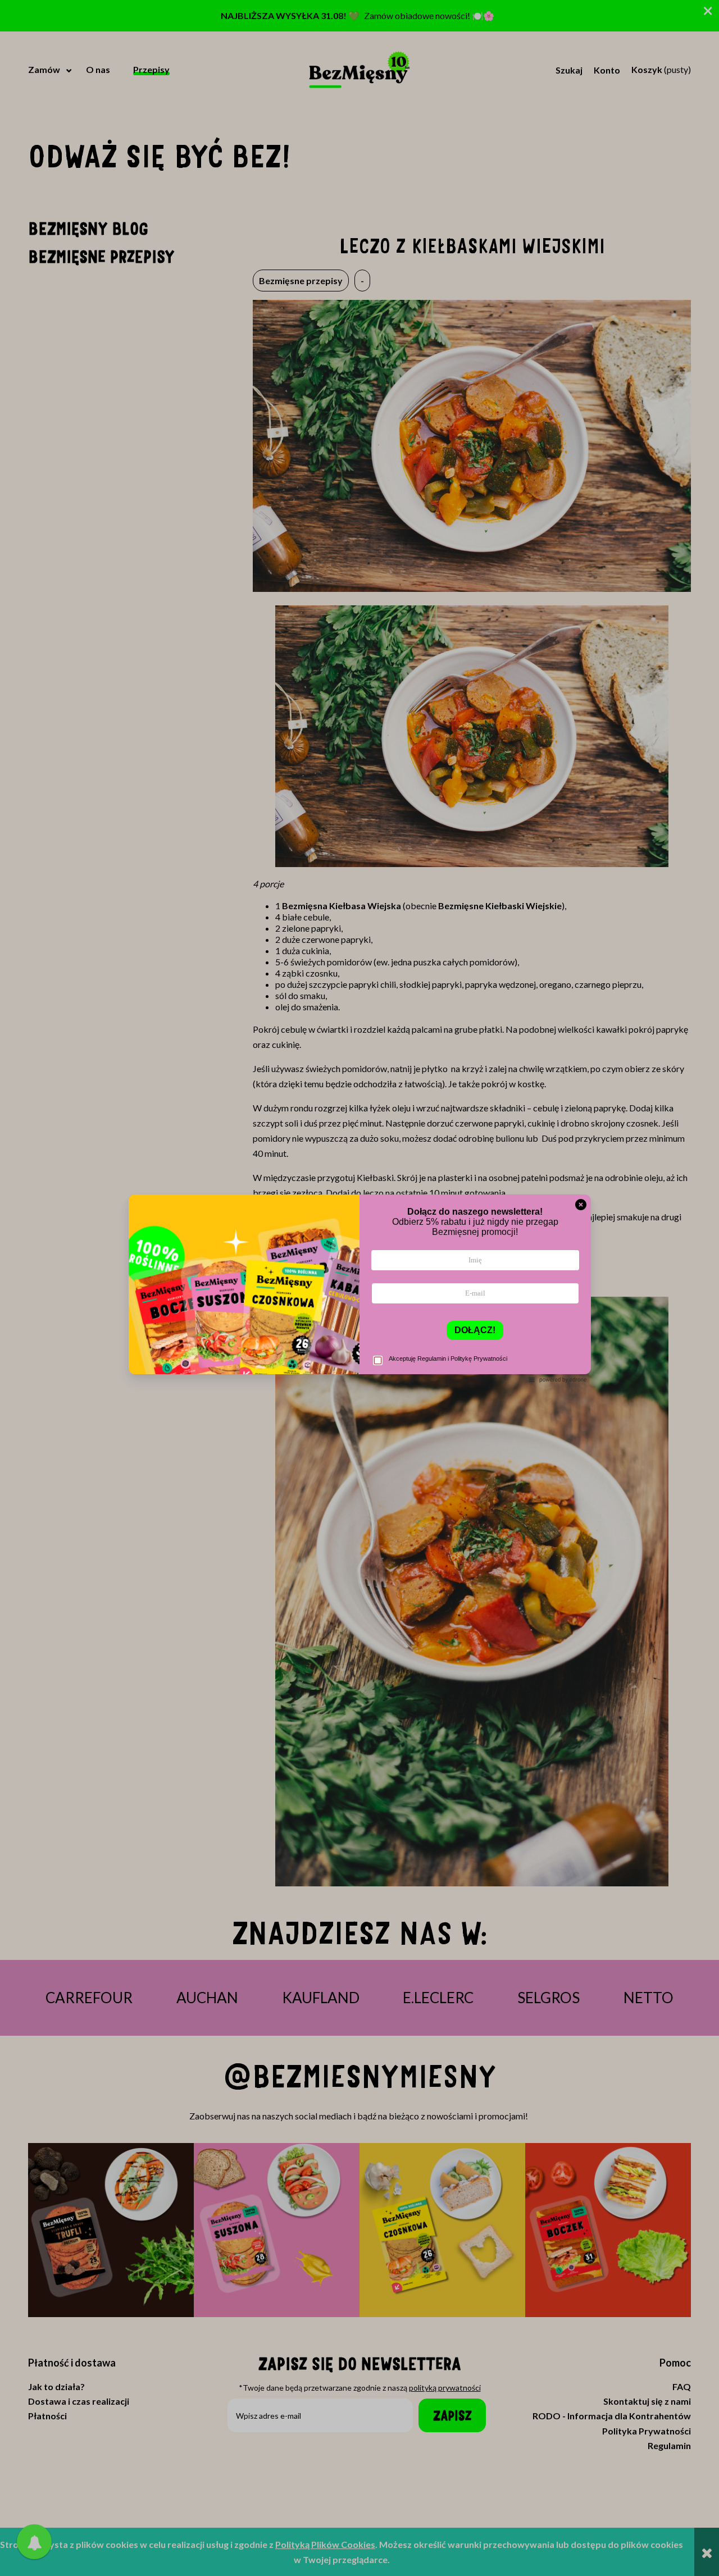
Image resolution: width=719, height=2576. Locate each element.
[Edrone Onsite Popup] (359, 1288)
